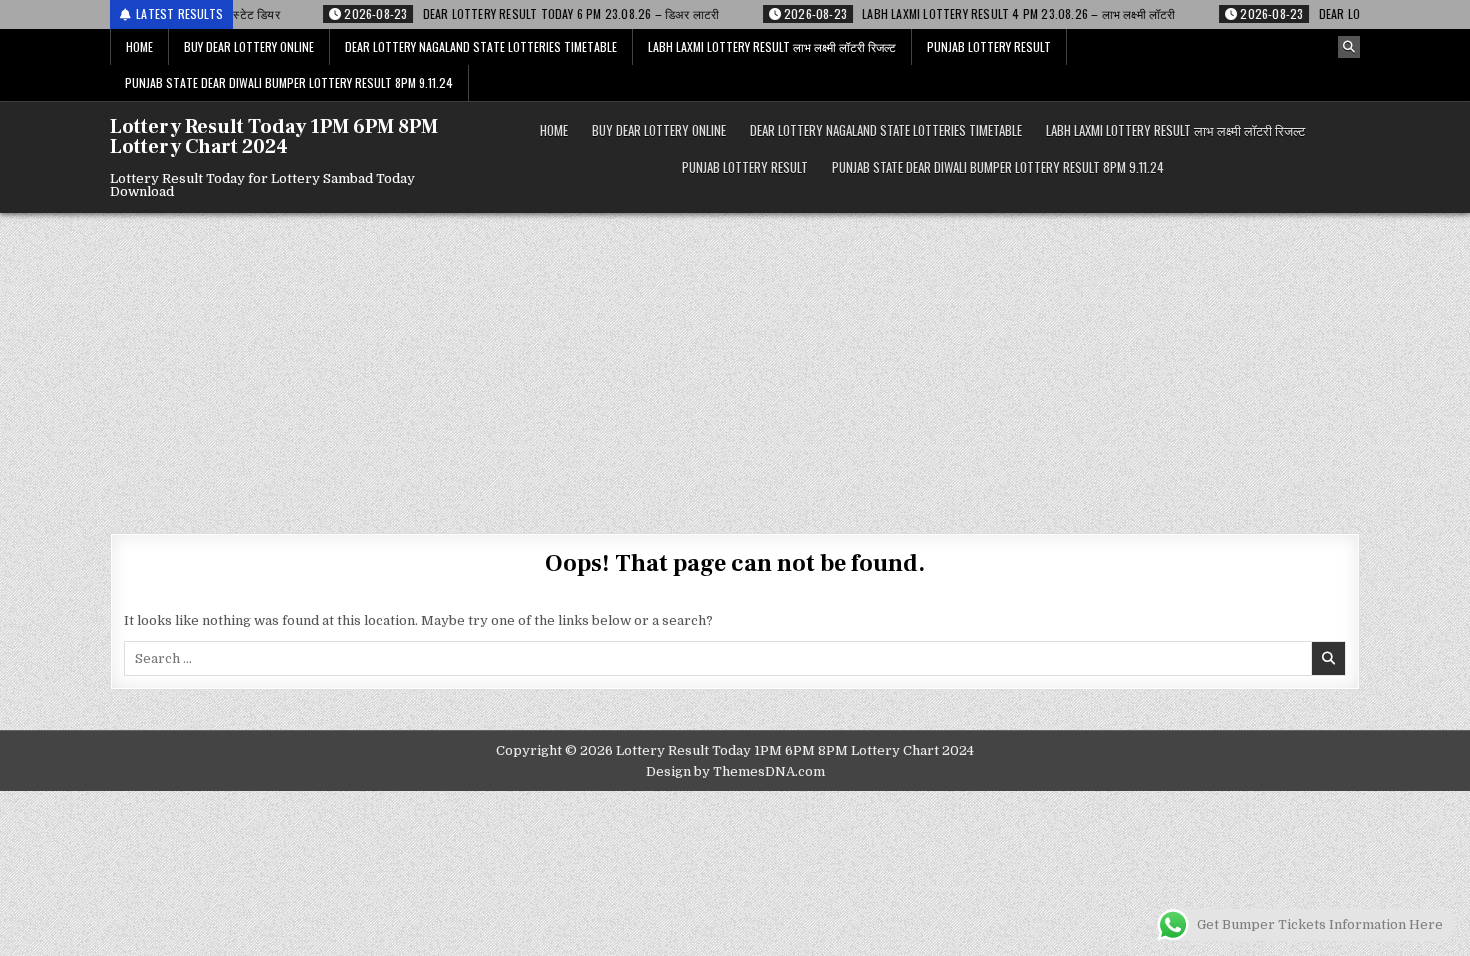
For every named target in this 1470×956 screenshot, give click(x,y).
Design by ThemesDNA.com (735, 771)
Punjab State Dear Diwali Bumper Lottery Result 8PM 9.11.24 (289, 82)
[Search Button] (1349, 47)
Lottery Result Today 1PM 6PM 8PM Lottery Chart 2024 (274, 137)
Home (139, 46)
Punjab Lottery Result (989, 46)
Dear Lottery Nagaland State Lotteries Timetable (481, 46)
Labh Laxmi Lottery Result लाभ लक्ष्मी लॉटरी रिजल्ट (772, 46)
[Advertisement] (735, 363)
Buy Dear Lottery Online (249, 46)
